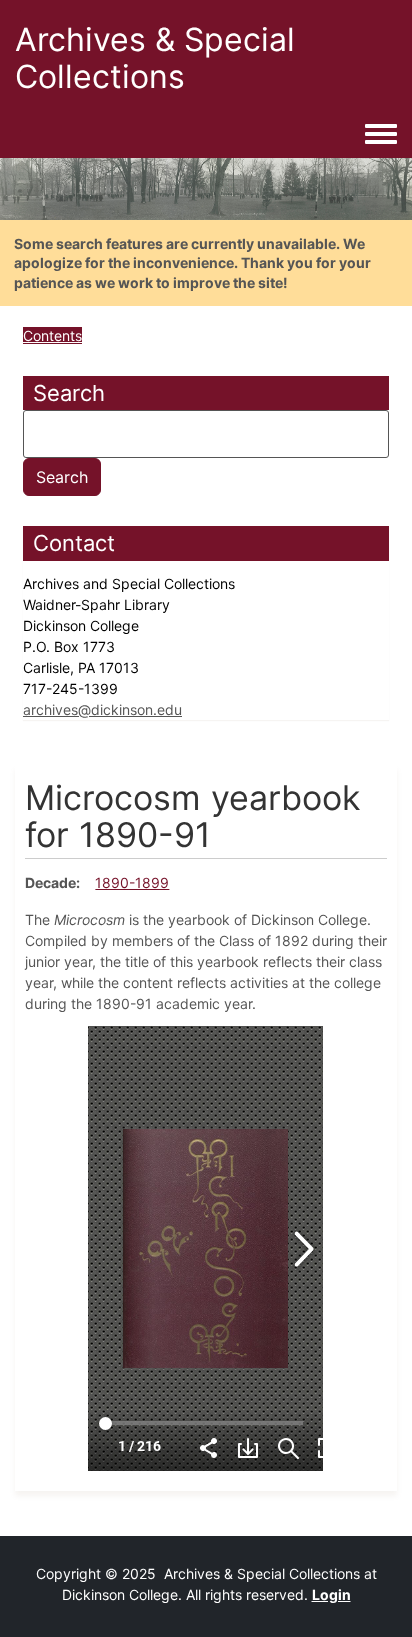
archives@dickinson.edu (102, 709)
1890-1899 (132, 882)
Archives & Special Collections (155, 58)
